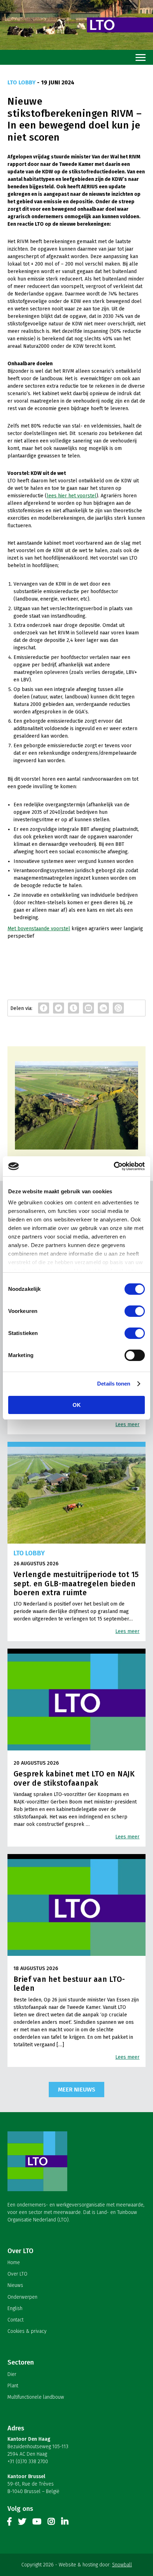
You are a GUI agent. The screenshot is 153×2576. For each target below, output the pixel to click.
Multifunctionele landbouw (36, 2397)
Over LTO (17, 2274)
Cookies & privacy (27, 2331)
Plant (13, 2386)
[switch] (135, 1311)
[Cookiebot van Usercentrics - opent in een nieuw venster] (114, 1166)
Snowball (122, 2565)
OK (77, 1405)
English (15, 2308)
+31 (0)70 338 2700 (28, 2462)
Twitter (22, 2523)
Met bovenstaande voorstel (39, 929)
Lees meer (127, 1425)
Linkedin (65, 2523)
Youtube (37, 2523)
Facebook (10, 2523)
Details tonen (114, 1384)
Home (14, 2263)
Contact (15, 2320)
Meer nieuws (77, 2089)
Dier (12, 2374)
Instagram (51, 2523)
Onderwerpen (22, 2297)
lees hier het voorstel (72, 496)
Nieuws (15, 2285)
